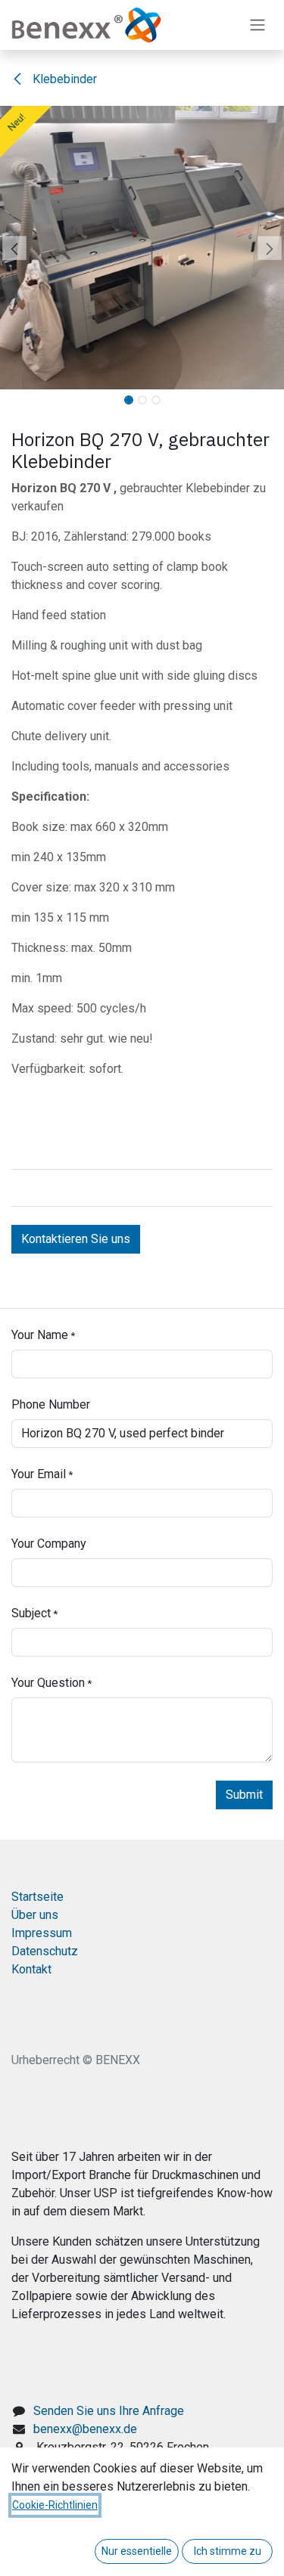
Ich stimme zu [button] (228, 2551)
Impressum (42, 1933)
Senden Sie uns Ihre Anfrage (109, 2411)
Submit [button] (244, 1795)
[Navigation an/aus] (257, 25)
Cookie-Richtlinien (55, 2505)
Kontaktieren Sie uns (76, 1239)
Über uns (35, 1915)
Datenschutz (45, 1951)
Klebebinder (63, 79)
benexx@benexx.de (85, 2429)
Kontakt (31, 1969)
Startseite (37, 1897)
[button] (14, 248)
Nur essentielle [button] (137, 2551)
